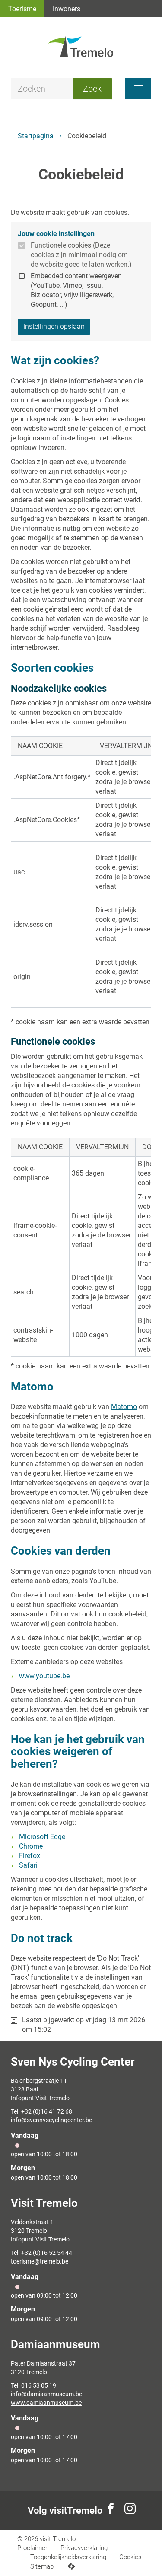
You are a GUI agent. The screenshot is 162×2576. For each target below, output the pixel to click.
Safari (28, 1865)
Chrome (31, 1846)
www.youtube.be (44, 1676)
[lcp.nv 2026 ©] (71, 2567)
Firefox (30, 1856)
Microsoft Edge (42, 1837)
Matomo (124, 1407)
